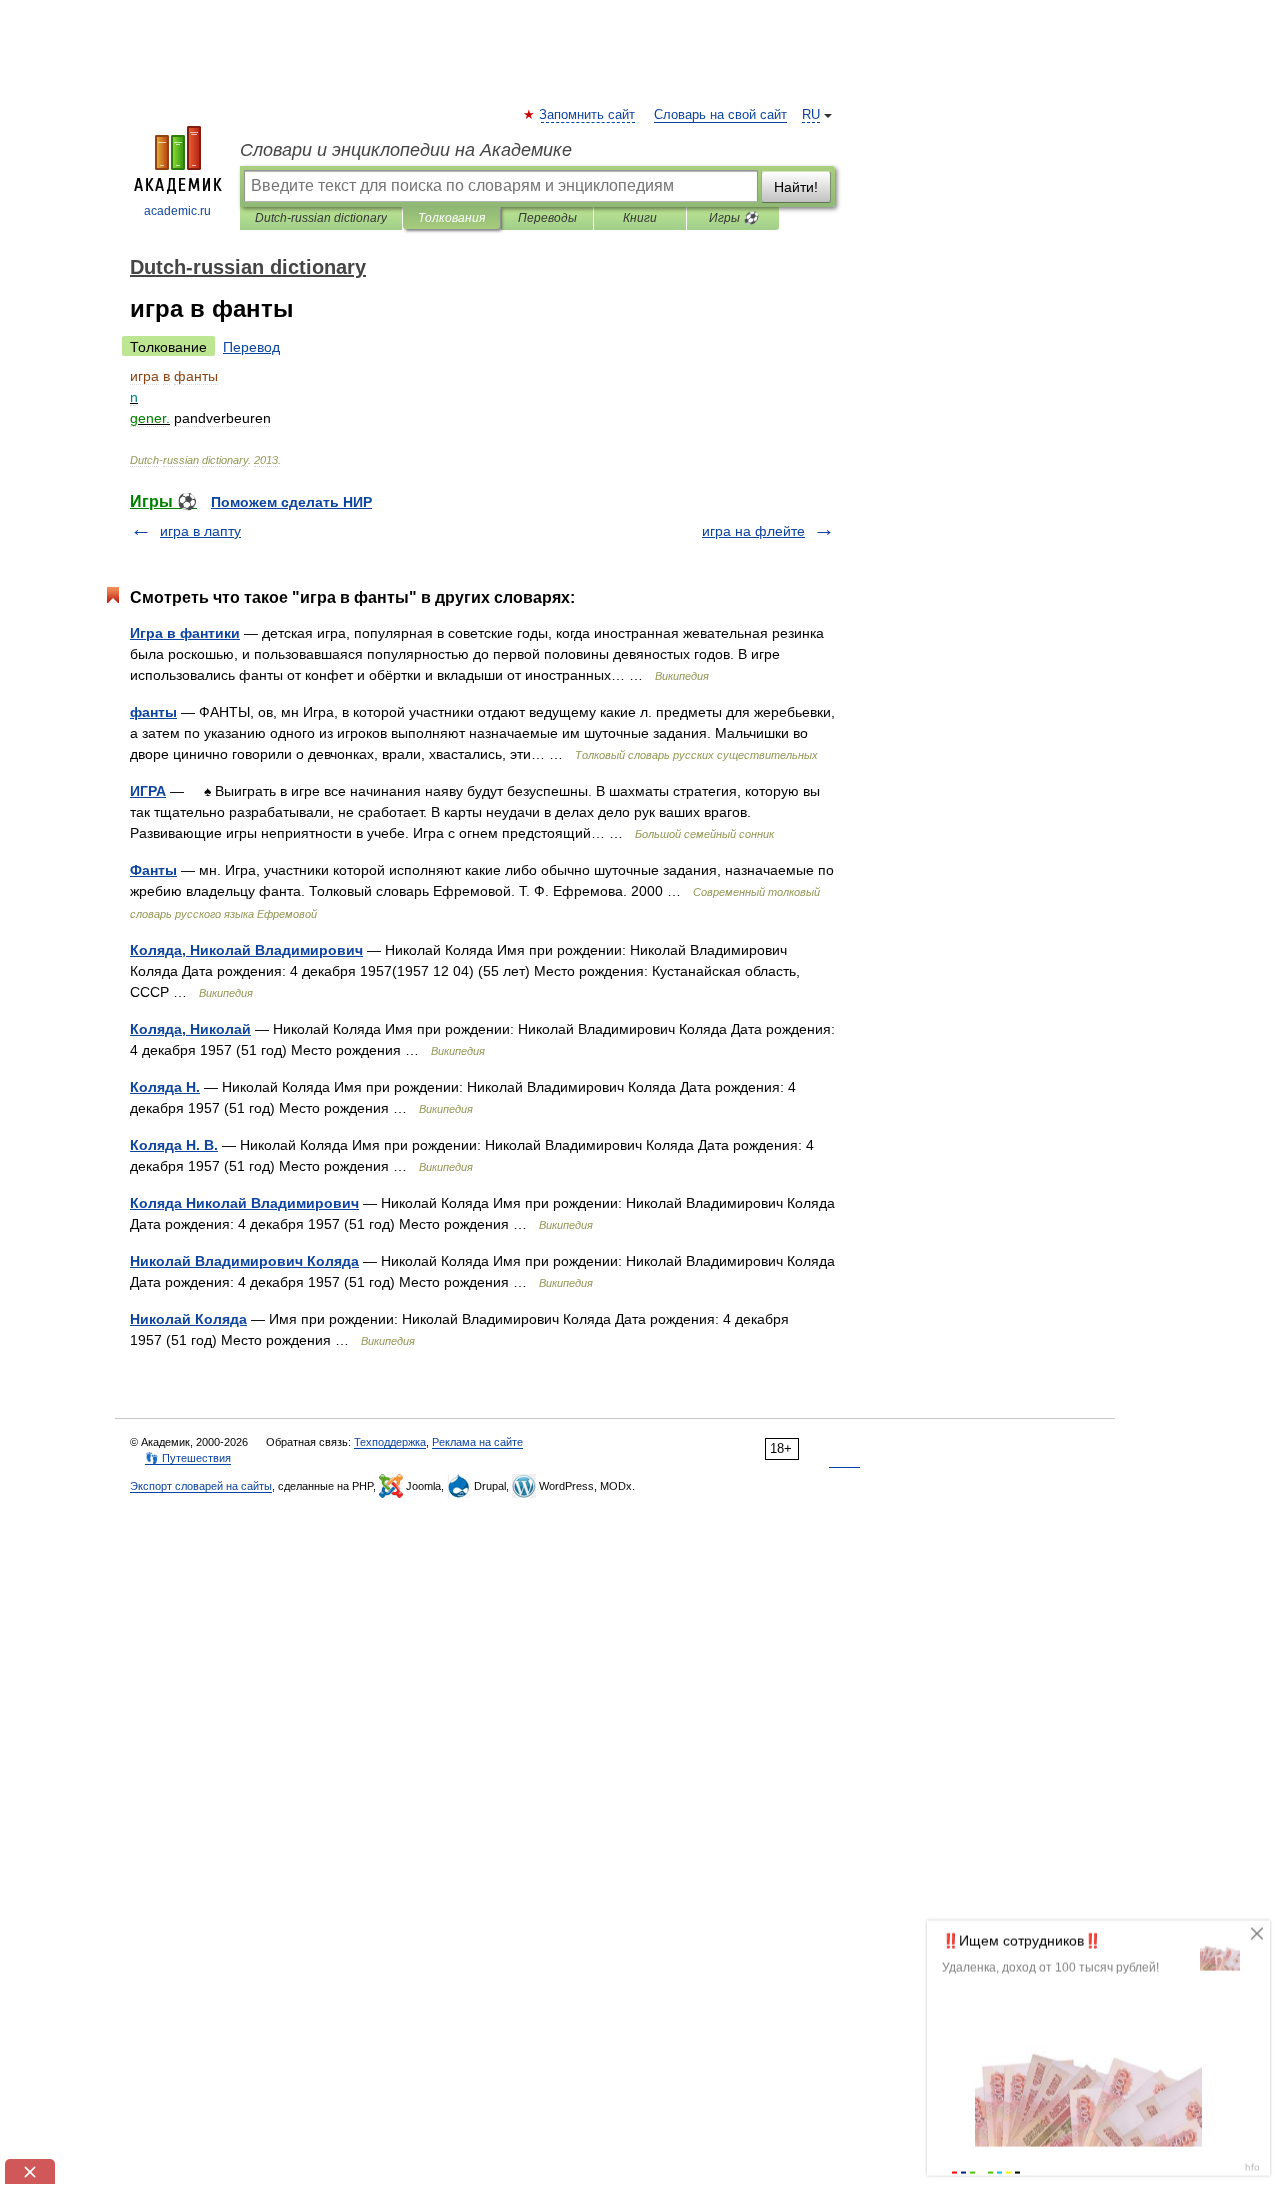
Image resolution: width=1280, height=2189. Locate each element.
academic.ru (177, 211)
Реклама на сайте (477, 1442)
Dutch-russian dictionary (321, 218)
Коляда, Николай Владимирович (246, 950)
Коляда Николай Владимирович (244, 1203)
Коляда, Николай (190, 1029)
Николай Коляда (188, 1319)
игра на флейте (753, 531)
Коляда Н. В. (174, 1145)
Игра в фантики (185, 633)
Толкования (451, 218)
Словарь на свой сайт (720, 115)
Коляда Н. (165, 1087)
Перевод (251, 347)
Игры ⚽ (733, 218)
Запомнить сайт (588, 115)
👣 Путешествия (188, 1458)
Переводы (547, 218)
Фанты (153, 870)
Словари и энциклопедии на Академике (406, 150)
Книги (640, 218)
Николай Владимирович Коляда (244, 1261)
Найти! (796, 187)
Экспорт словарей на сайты (201, 1486)
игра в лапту (200, 531)
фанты (153, 712)
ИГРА (148, 791)
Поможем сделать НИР (291, 502)
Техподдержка (390, 1442)
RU (811, 115)
